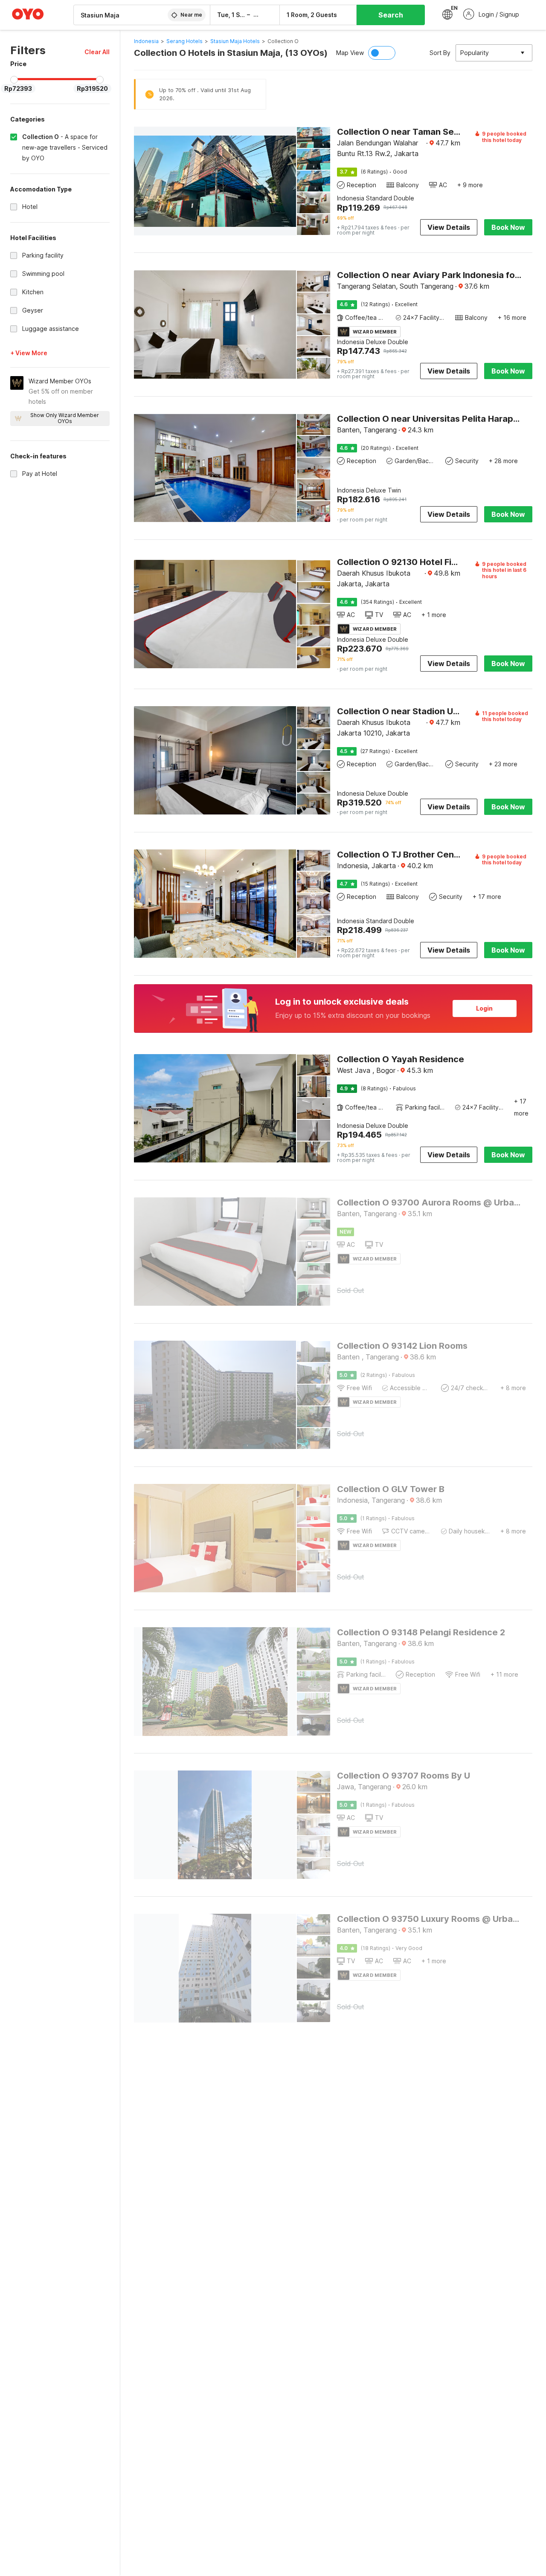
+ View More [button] (29, 353)
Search (391, 15)
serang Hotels (184, 41)
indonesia (146, 41)
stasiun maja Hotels (235, 41)
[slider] (14, 80)
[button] (97, 52)
